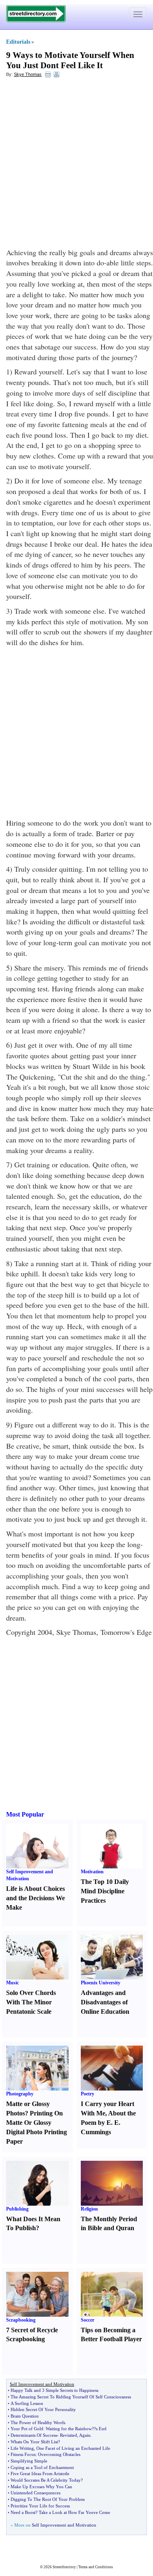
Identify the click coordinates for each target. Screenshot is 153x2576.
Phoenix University (101, 1983)
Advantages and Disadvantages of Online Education (105, 2002)
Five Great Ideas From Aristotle (40, 2474)
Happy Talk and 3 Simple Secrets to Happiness (54, 2390)
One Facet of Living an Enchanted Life (73, 2448)
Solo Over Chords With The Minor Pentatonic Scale (31, 2002)
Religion (89, 2209)
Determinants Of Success (34, 2435)
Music (12, 1983)
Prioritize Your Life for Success (40, 2506)
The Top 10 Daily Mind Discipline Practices (105, 1891)
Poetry (88, 2094)
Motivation (92, 1872)
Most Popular (25, 1814)
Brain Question (25, 2416)
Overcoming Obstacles (59, 2454)
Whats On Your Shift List (34, 2442)
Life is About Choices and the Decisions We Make (35, 1898)
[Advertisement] (76, 163)
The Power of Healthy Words (38, 2422)
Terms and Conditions (96, 2567)
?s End (100, 2429)
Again (85, 2435)
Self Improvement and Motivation (64, 2525)
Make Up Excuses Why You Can (41, 2487)
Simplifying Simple (29, 2461)
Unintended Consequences (35, 2493)
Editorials (18, 42)
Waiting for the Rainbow (69, 2429)
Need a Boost (23, 2512)
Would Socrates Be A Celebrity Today (46, 2480)
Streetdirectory (64, 2567)
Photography (20, 2094)
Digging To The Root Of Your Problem (48, 2499)
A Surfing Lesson (27, 2403)
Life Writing (22, 2448)
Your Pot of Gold (27, 2429)
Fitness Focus (23, 2454)
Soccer (88, 2320)
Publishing (17, 2209)
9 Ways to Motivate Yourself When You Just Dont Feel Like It (70, 60)
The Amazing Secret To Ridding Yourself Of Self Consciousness (71, 2397)
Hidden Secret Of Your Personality (43, 2409)
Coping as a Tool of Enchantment (42, 2467)
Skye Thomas (28, 74)
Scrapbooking (21, 2320)
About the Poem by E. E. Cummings (108, 2123)
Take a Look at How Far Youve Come (74, 2512)
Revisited (69, 2435)
